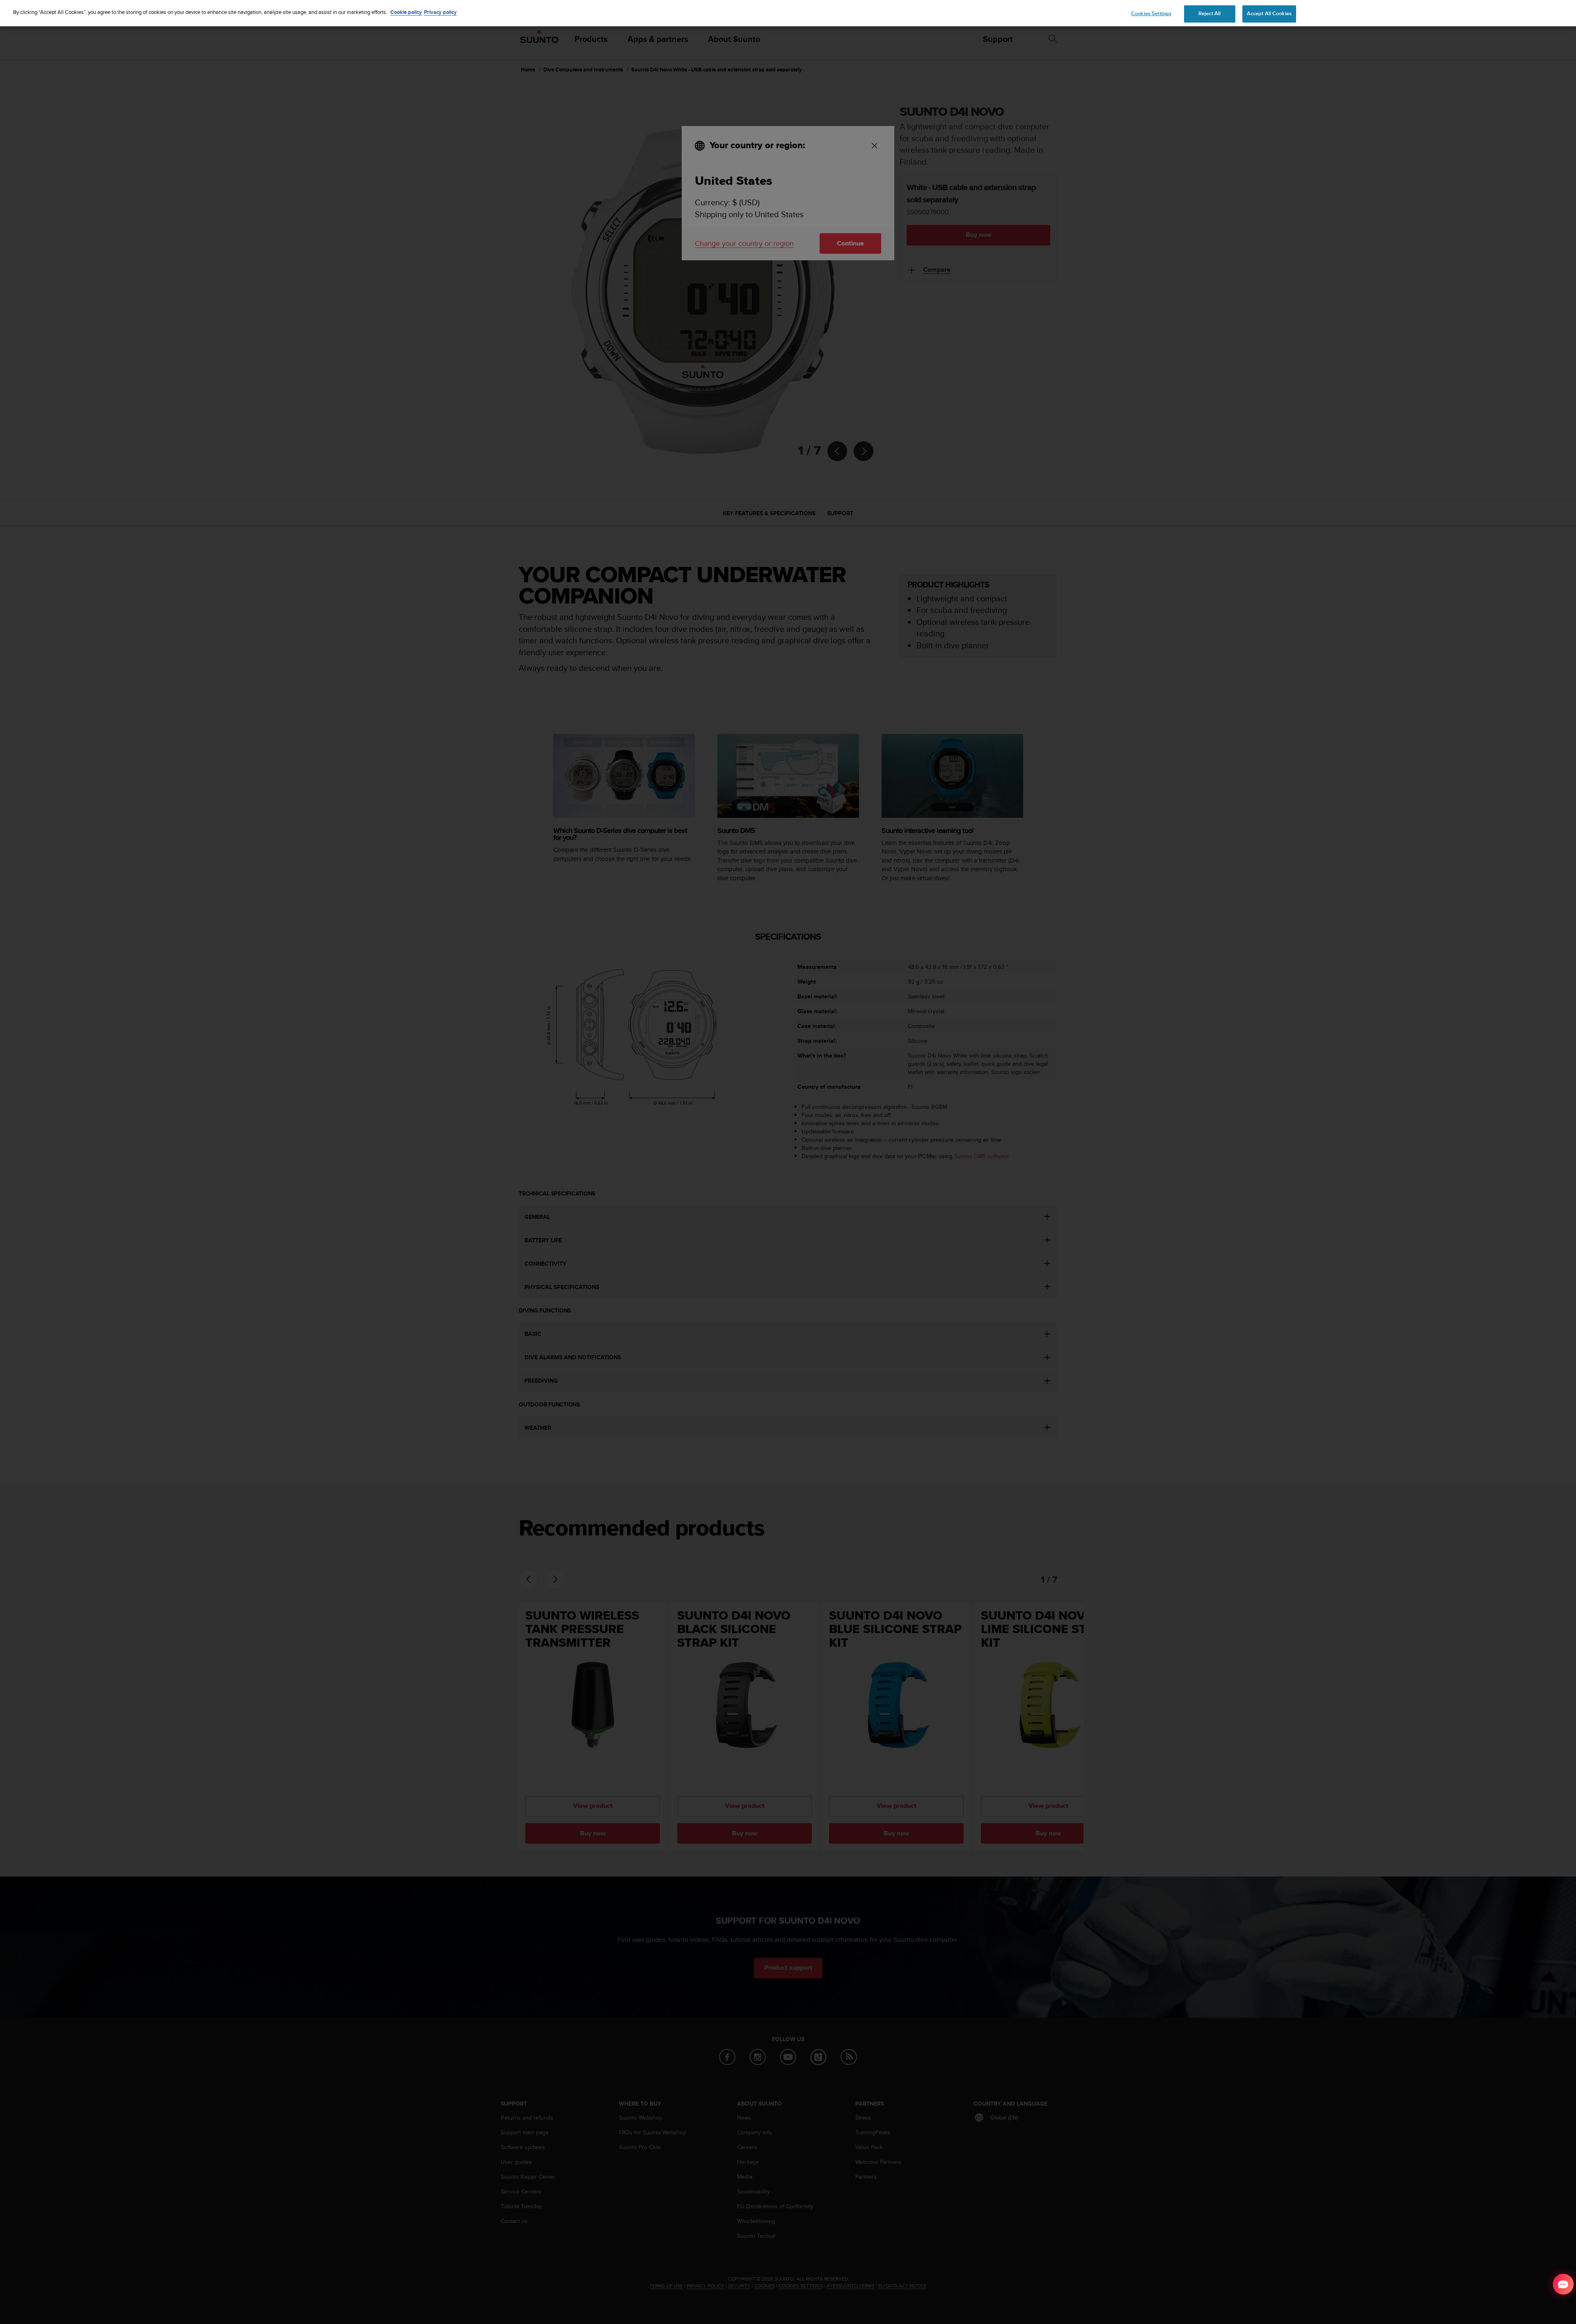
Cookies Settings (1151, 14)
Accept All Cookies (1269, 14)
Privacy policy (440, 12)
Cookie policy (406, 12)
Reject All (1209, 14)
